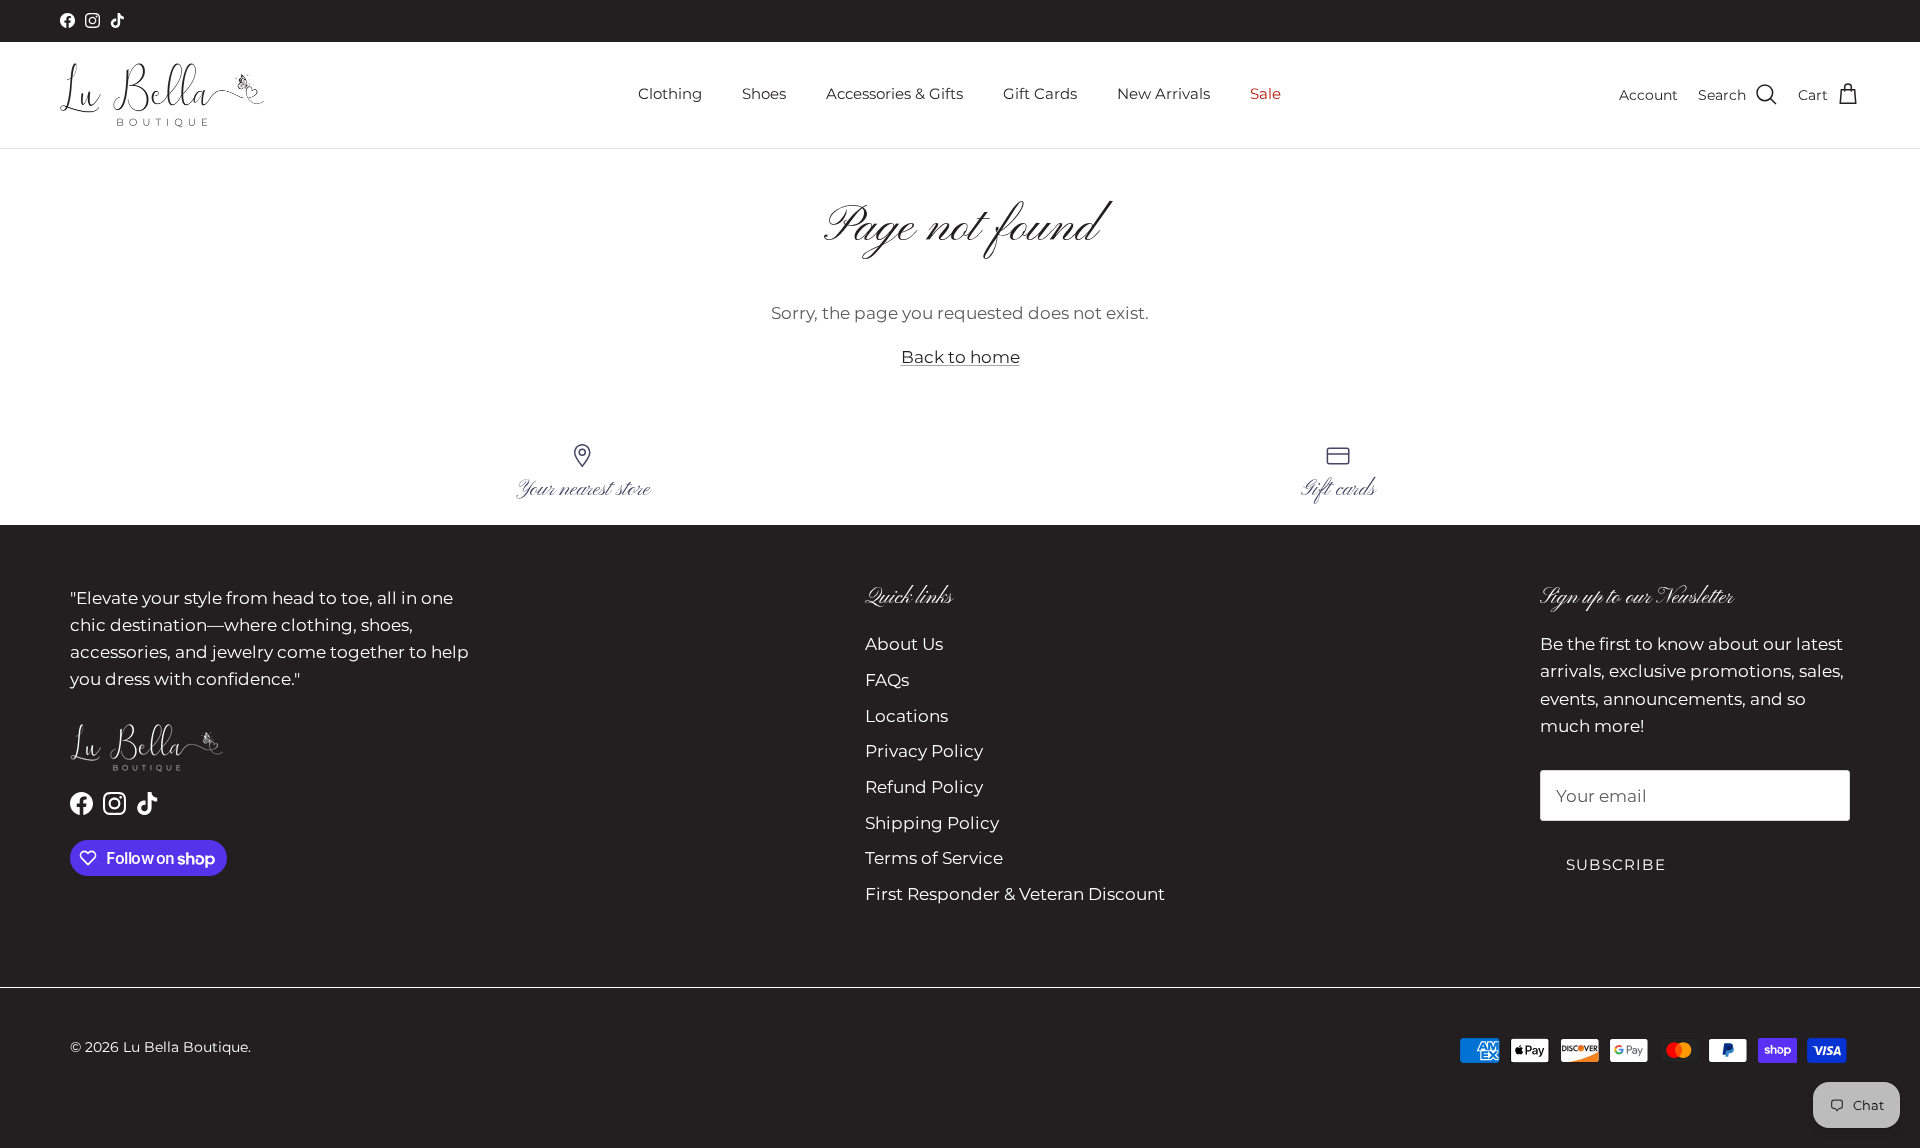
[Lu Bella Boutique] (162, 95)
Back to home (960, 357)
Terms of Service (934, 858)
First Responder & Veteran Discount (1015, 894)
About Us (904, 644)
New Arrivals (1163, 93)
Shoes (764, 93)
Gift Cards (1040, 93)
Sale (1265, 93)
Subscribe (1616, 864)
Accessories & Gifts (894, 93)
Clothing (670, 93)
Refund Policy (924, 787)
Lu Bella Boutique (185, 1047)
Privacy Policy (924, 751)
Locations (906, 716)
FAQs (887, 680)
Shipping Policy (932, 823)
